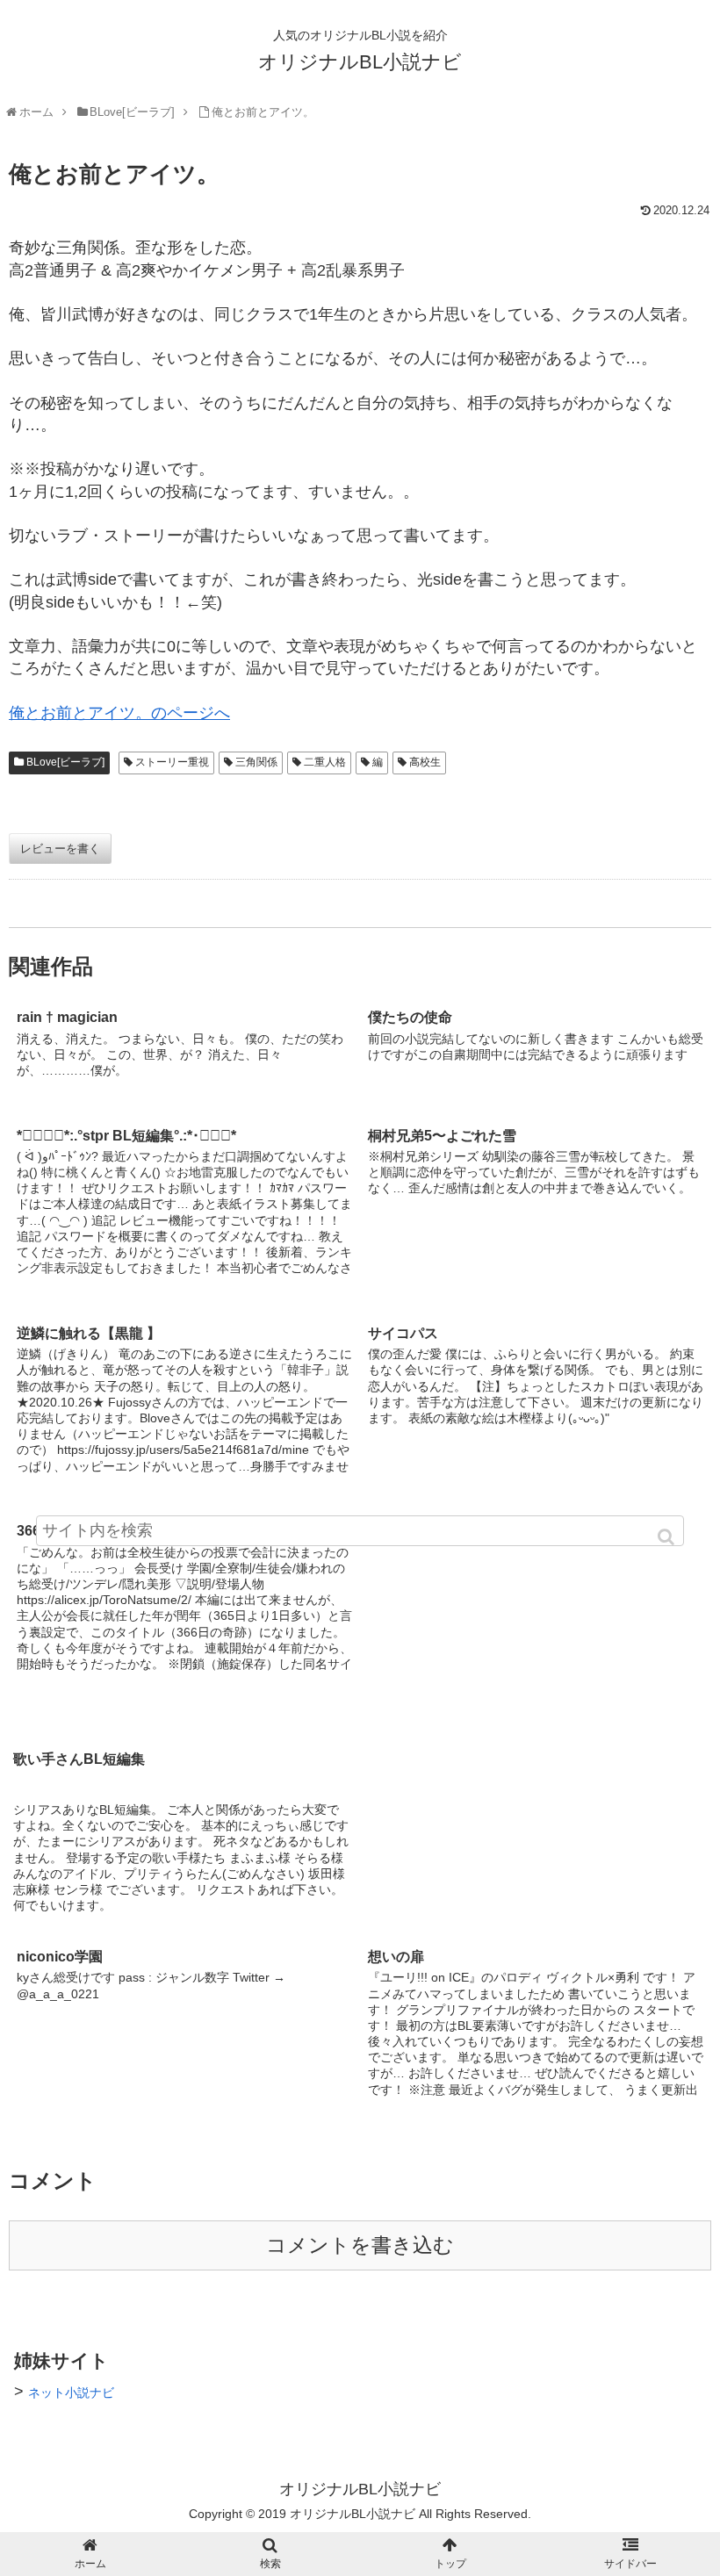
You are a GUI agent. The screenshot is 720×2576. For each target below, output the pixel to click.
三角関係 (256, 762)
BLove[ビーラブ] (65, 762)
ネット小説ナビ (71, 2393)
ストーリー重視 (172, 762)
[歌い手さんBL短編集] (536, 1606)
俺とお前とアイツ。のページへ (119, 713)
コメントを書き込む (360, 2245)
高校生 (425, 762)
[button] (667, 1537)
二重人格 (325, 762)
